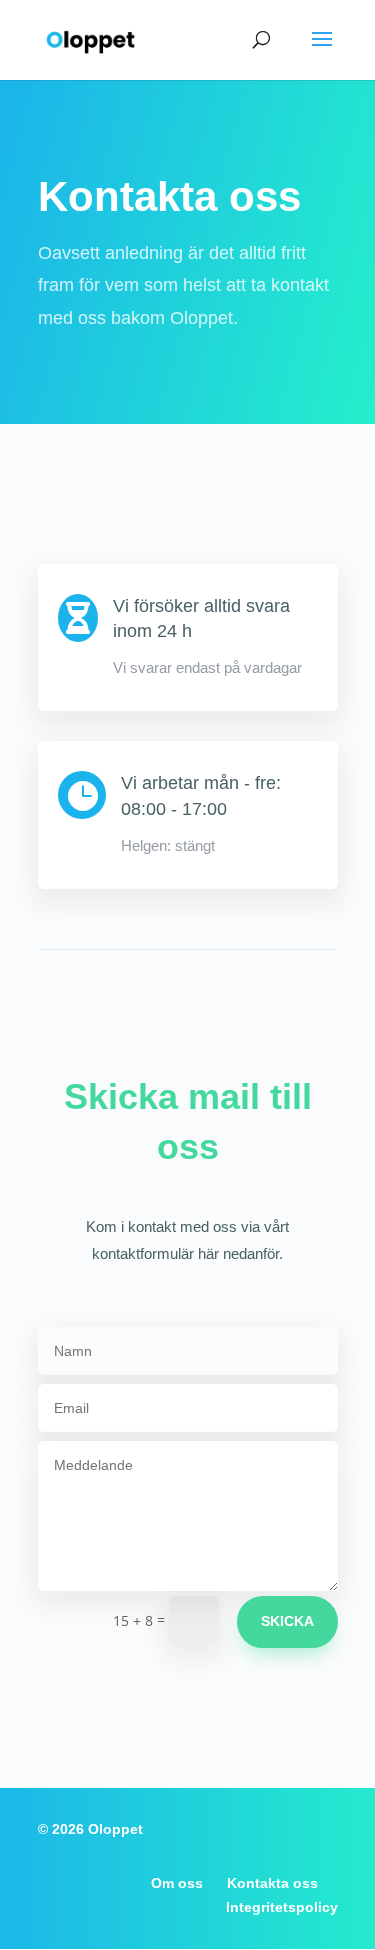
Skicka (287, 1621)
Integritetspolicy (282, 1907)
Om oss (177, 1883)
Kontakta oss (272, 1883)
